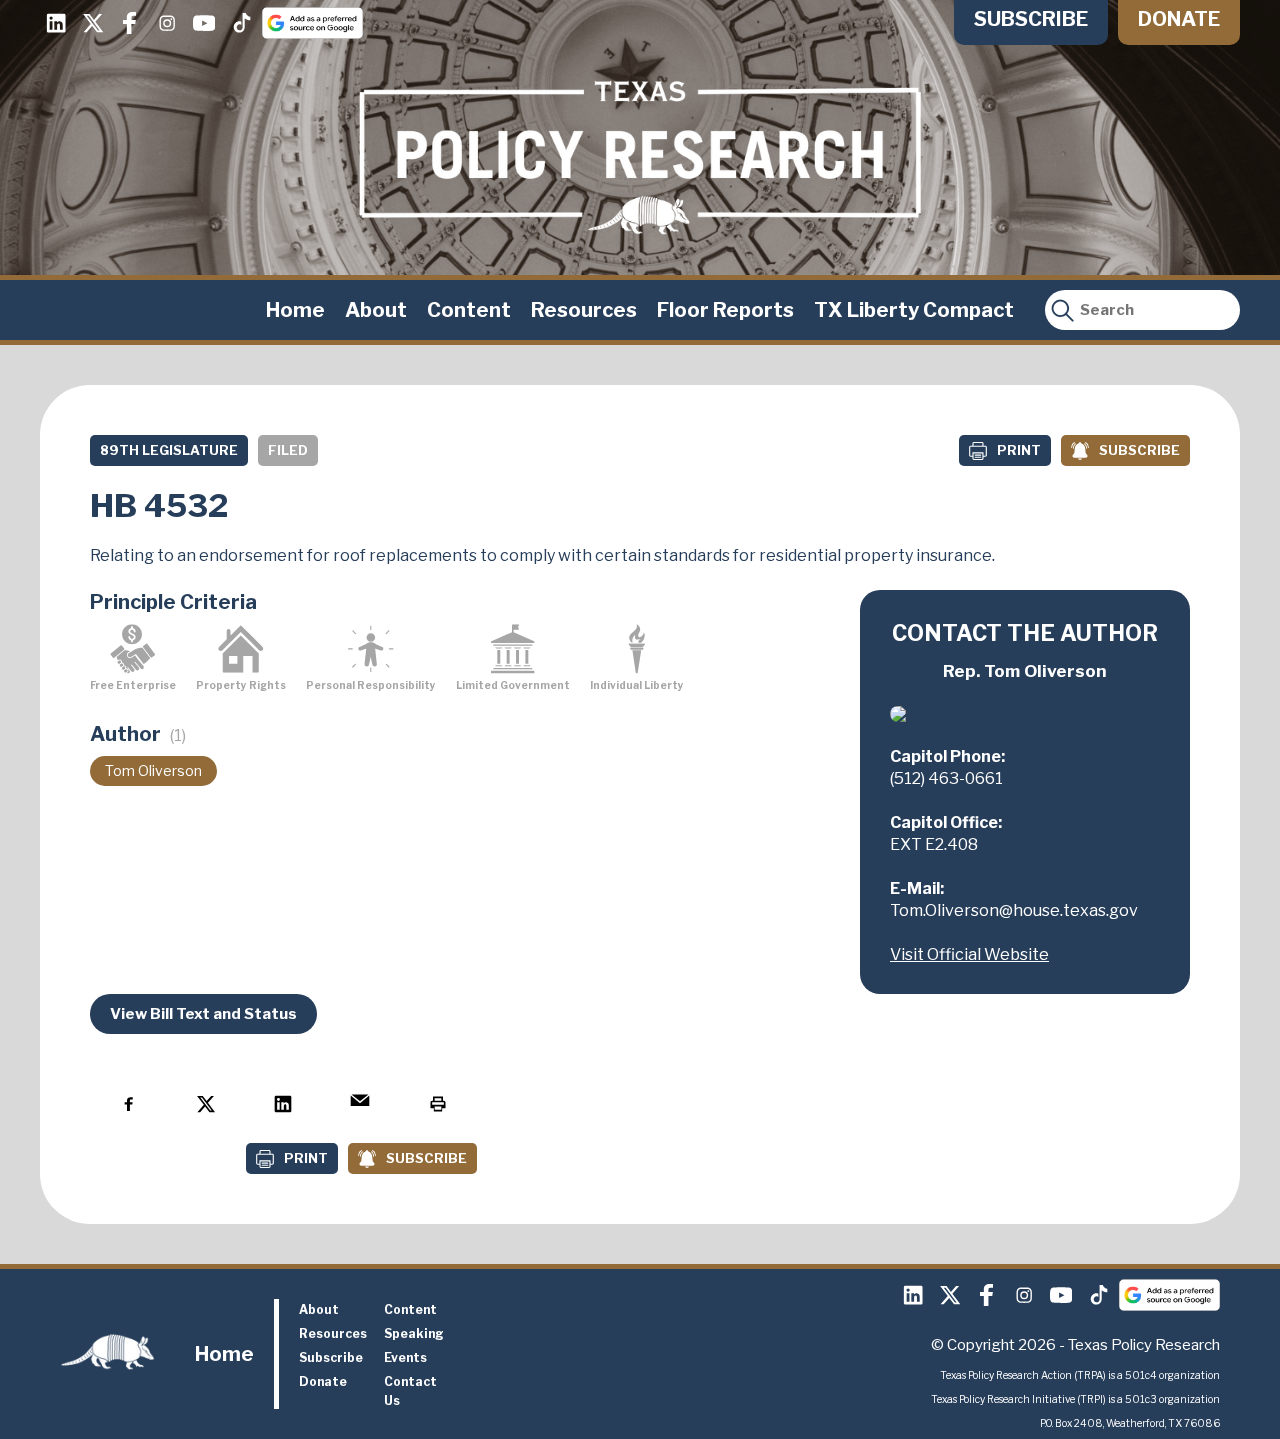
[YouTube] (204, 23)
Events (405, 1357)
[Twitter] (93, 23)
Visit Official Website (969, 954)
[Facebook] (130, 23)
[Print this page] (437, 1103)
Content (469, 310)
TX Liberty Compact (914, 310)
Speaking (414, 1333)
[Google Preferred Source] (312, 23)
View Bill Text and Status (203, 1014)
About (376, 310)
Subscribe (1031, 19)
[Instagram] (167, 23)
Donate (1179, 19)
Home (295, 310)
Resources (584, 310)
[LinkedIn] (56, 23)
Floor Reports (725, 310)
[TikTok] (241, 23)
